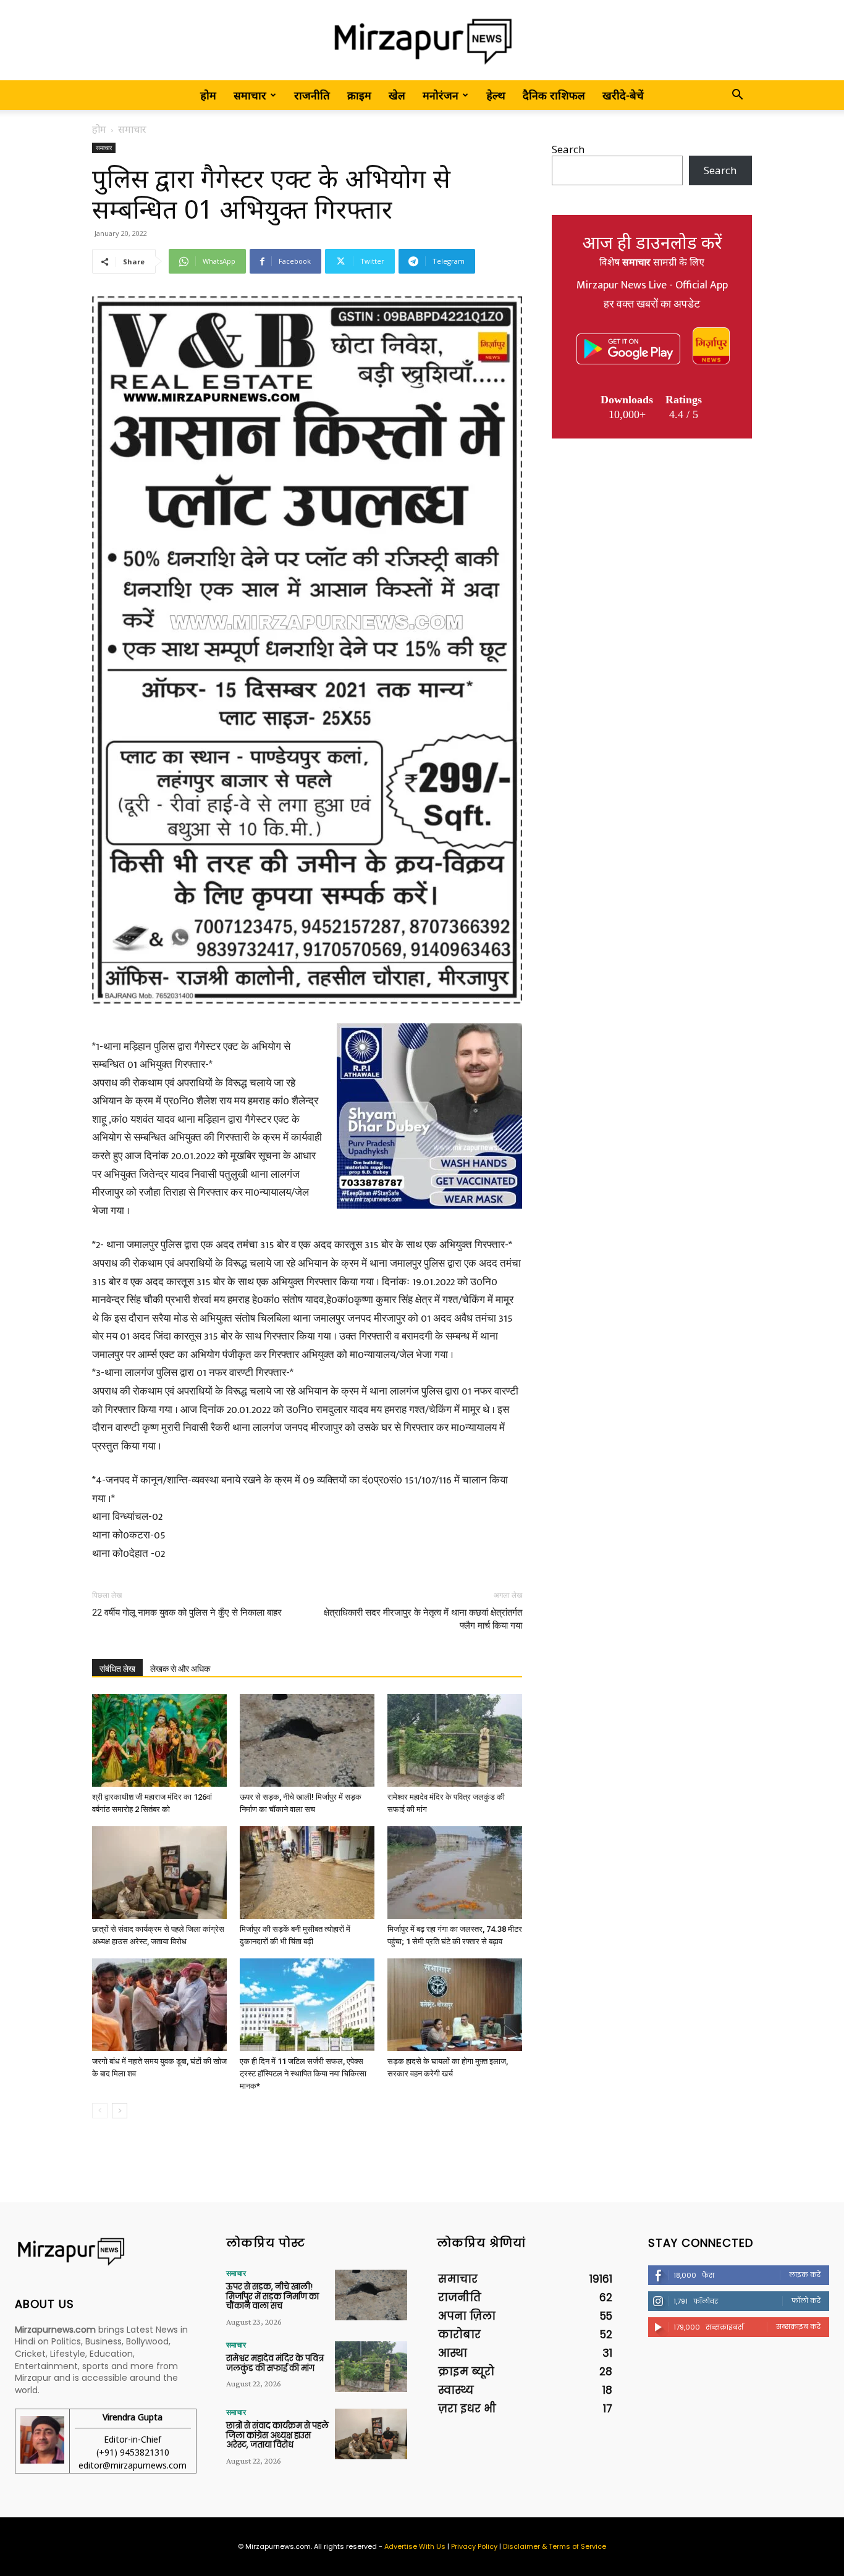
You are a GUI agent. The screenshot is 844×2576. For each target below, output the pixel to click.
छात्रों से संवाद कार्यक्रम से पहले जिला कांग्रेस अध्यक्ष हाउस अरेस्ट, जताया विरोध (277, 2435)
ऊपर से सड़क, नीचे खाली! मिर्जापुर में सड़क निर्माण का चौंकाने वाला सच (272, 2296)
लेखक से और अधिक (180, 1669)
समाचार (250, 95)
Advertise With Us (415, 2546)
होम (208, 95)
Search (568, 149)
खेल (397, 95)
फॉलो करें (806, 2301)
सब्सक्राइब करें (798, 2326)
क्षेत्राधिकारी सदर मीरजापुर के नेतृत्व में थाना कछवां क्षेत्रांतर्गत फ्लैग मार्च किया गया (423, 1619)
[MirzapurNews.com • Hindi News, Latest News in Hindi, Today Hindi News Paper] (422, 41)
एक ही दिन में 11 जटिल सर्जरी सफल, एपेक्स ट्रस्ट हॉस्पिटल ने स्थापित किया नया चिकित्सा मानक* (303, 2074)
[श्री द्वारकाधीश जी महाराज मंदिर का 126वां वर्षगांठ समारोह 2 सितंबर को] (159, 1740)
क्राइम (359, 95)
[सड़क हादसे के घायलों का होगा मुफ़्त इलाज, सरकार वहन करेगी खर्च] (455, 2005)
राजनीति (312, 95)
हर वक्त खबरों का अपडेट (652, 304)
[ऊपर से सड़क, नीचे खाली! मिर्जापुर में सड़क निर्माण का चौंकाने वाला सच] (307, 1740)
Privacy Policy (474, 2546)
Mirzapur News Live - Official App (652, 285)
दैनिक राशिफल (554, 95)
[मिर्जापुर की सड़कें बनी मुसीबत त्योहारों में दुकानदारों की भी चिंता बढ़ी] (307, 1873)
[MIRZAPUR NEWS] (106, 2251)
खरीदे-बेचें (623, 95)
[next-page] (120, 2111)
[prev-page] (100, 2111)
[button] (737, 95)
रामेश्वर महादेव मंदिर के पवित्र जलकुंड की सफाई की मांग (275, 2363)
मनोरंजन (441, 95)
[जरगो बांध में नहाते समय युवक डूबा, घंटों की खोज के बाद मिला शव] (159, 2005)
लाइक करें (805, 2275)
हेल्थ (496, 95)
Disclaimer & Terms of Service (555, 2546)
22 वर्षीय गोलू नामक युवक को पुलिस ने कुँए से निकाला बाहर (187, 1613)
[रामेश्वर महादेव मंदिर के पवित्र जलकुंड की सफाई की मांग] (455, 1740)
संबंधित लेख (117, 1669)
